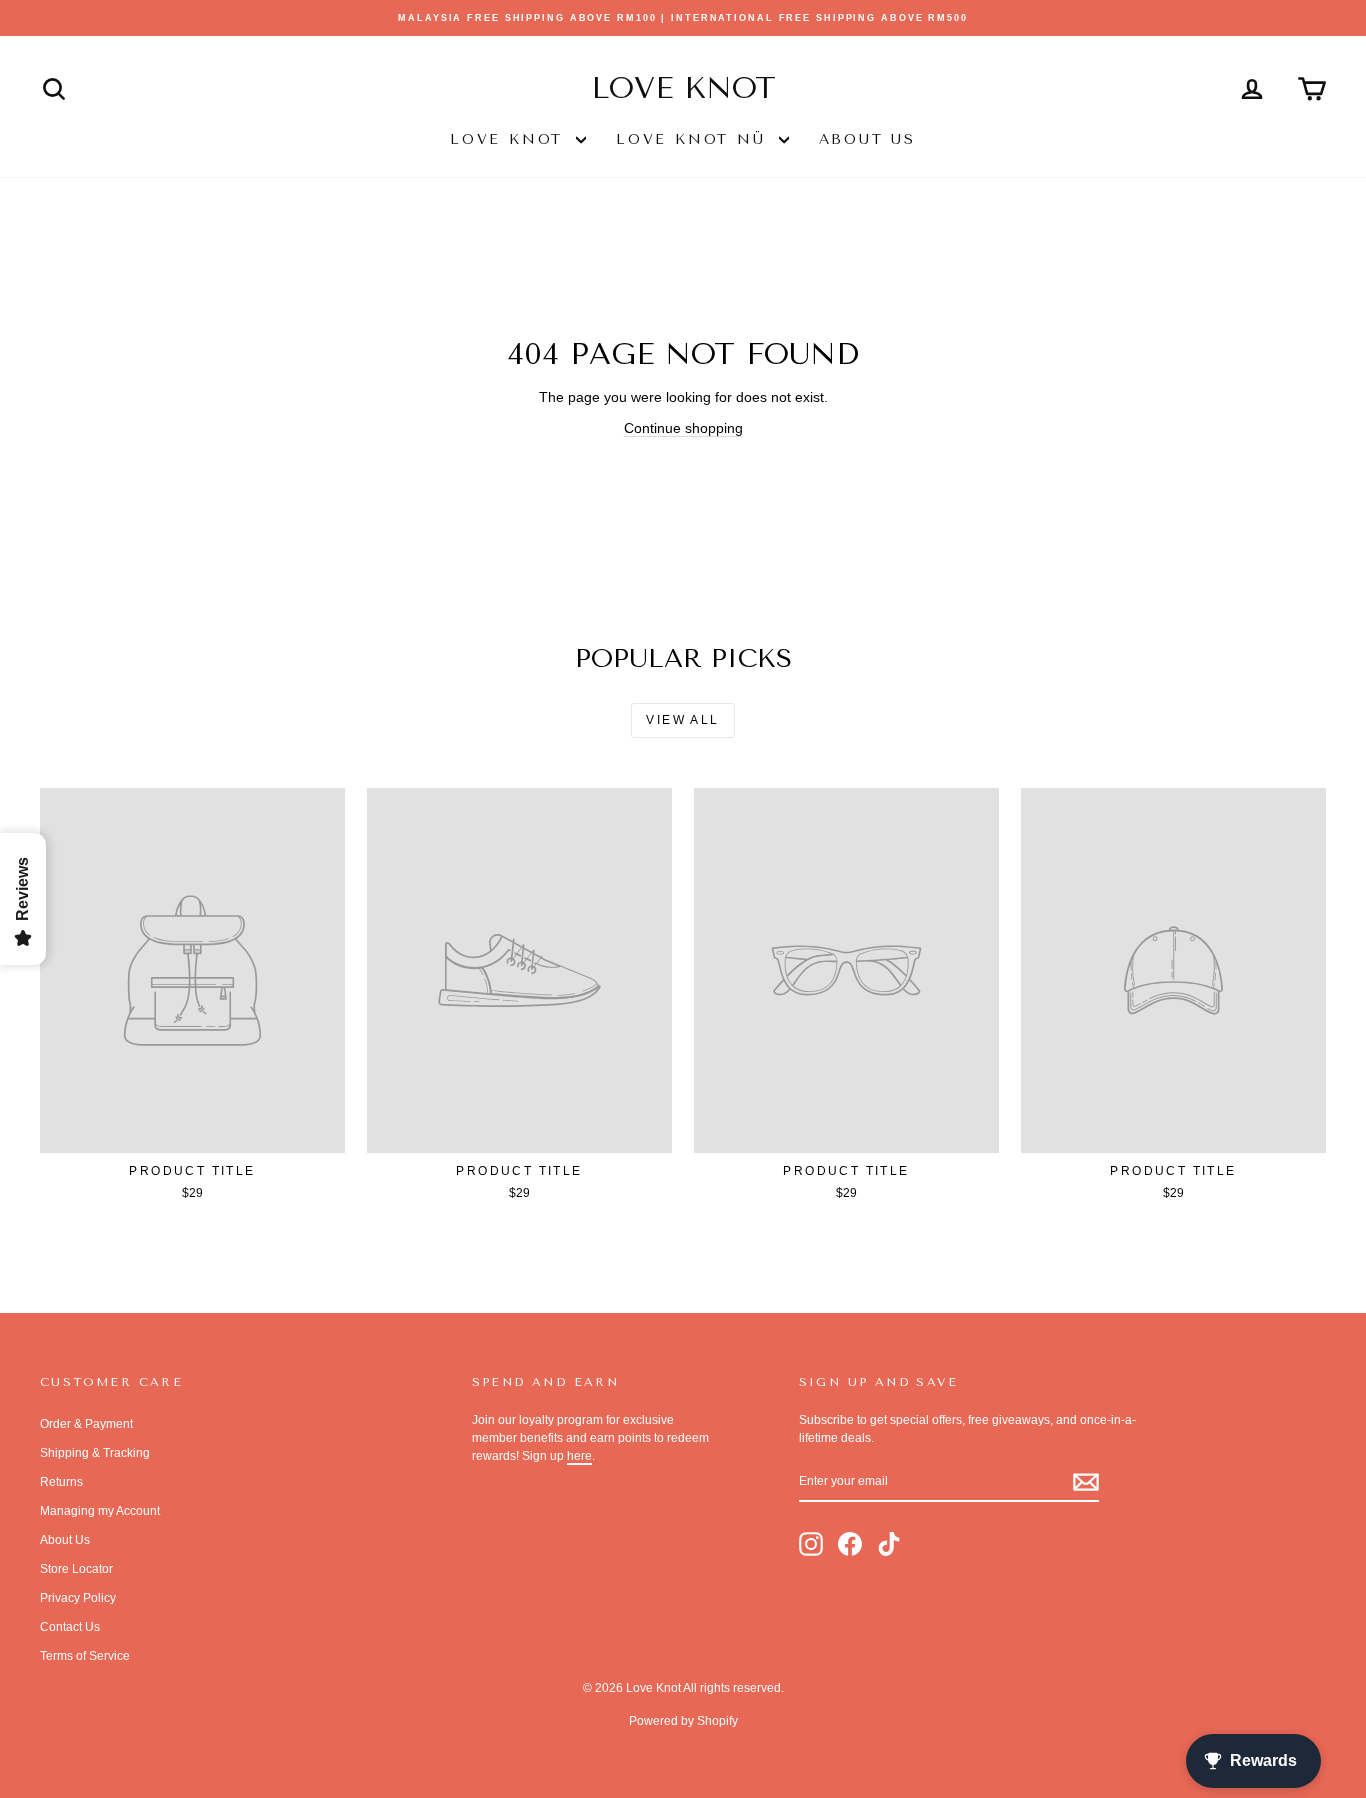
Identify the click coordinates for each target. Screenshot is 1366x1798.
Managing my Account (100, 1511)
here (579, 1456)
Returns (61, 1482)
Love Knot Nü (694, 139)
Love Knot (683, 88)
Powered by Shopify (683, 1721)
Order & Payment (86, 1424)
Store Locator (76, 1569)
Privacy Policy (78, 1598)
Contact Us (70, 1627)
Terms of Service (85, 1656)
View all (682, 720)
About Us (867, 139)
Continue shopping (683, 428)
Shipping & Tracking (95, 1453)
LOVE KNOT (510, 139)
